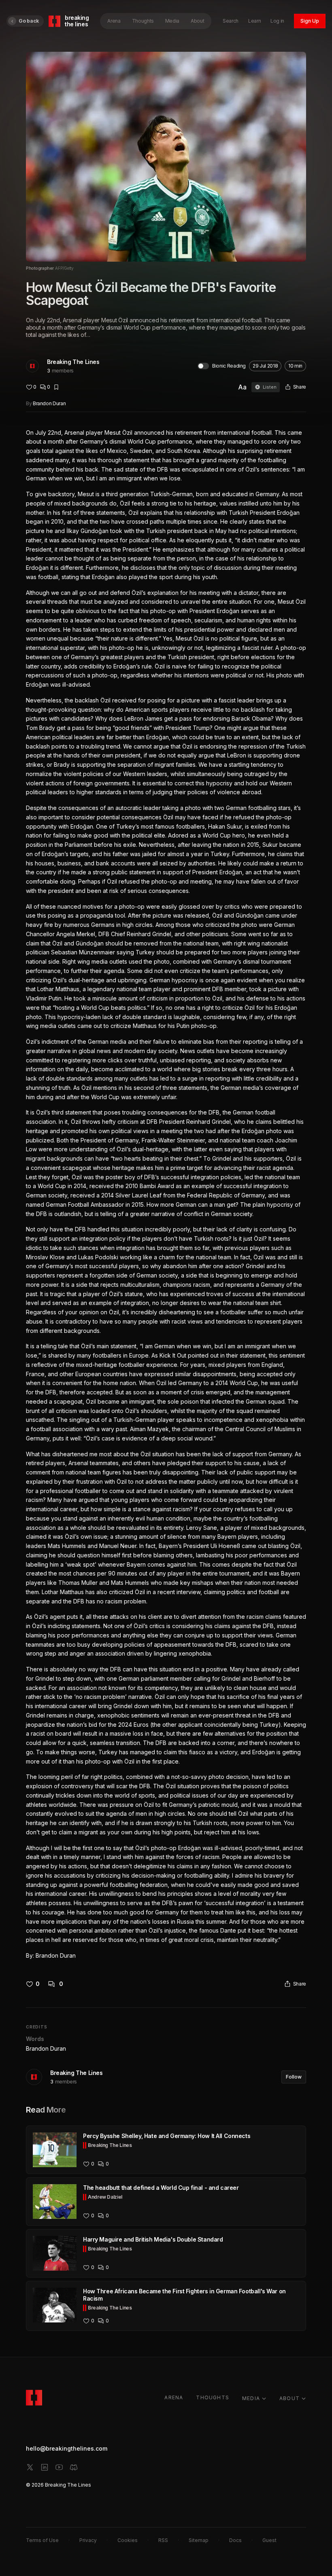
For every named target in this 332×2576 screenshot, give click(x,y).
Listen (270, 387)
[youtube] (59, 2467)
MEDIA (251, 2398)
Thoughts (143, 21)
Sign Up (310, 21)
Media (172, 21)
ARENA (174, 2397)
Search (231, 21)
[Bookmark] (56, 387)
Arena (114, 21)
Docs (235, 2540)
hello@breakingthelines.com (67, 2448)
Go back (29, 21)
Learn (254, 21)
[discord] (74, 2467)
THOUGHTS (213, 2397)
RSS (163, 2540)
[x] (30, 2467)
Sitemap (199, 2540)
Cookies (128, 2540)
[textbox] (166, 1194)
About (197, 21)
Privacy (88, 2540)
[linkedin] (45, 2467)
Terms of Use (42, 2540)
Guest (269, 2540)
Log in (277, 21)
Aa (242, 387)
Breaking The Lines (73, 362)
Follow (294, 2077)
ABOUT (289, 2398)
